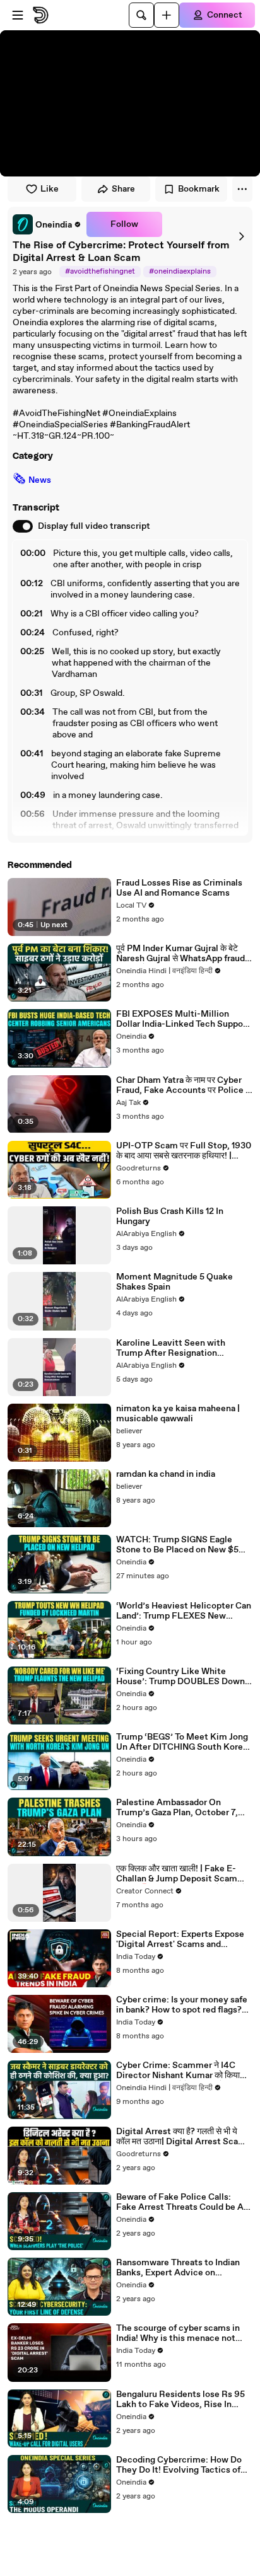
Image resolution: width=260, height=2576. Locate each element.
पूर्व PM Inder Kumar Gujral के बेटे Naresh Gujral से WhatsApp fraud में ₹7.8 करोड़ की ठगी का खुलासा (184, 954)
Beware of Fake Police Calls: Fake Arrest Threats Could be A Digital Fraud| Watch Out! (180, 2202)
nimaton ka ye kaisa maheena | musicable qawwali (178, 1414)
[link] (47, 224)
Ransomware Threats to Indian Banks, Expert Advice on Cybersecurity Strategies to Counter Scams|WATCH (178, 2268)
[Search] (141, 15)
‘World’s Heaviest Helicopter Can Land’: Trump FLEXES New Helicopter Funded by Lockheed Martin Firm (184, 1611)
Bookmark (199, 189)
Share (123, 189)
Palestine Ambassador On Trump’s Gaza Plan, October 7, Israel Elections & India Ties (177, 1808)
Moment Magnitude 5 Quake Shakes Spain (174, 1282)
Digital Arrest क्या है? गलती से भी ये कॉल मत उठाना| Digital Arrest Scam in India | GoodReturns (181, 2137)
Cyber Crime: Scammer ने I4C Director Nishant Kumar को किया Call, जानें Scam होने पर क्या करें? (178, 2071)
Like (50, 189)
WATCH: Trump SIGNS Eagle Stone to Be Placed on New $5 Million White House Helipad (177, 1545)
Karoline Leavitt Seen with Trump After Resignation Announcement (171, 1348)
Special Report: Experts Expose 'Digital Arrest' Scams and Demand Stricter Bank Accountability (180, 1939)
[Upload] (167, 15)
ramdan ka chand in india (166, 1474)
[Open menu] (18, 15)
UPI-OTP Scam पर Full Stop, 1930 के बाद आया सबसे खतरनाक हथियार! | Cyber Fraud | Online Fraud (184, 1151)
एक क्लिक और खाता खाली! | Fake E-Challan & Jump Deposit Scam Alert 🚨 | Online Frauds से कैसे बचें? (183, 1874)
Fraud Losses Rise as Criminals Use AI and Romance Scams (179, 888)
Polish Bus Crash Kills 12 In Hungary (170, 1216)
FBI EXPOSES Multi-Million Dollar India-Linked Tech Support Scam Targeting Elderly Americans (183, 1019)
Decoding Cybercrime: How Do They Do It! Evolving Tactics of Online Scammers (179, 2465)
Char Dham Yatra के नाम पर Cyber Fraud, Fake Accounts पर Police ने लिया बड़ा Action (183, 1085)
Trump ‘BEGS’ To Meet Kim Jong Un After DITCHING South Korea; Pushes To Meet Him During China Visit (183, 1742)
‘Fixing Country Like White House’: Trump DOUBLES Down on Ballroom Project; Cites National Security (180, 1677)
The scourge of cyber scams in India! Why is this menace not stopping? (178, 2333)
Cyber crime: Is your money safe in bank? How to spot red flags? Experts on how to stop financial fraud (182, 2005)
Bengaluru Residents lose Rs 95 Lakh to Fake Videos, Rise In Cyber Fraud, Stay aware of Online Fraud (180, 2400)
